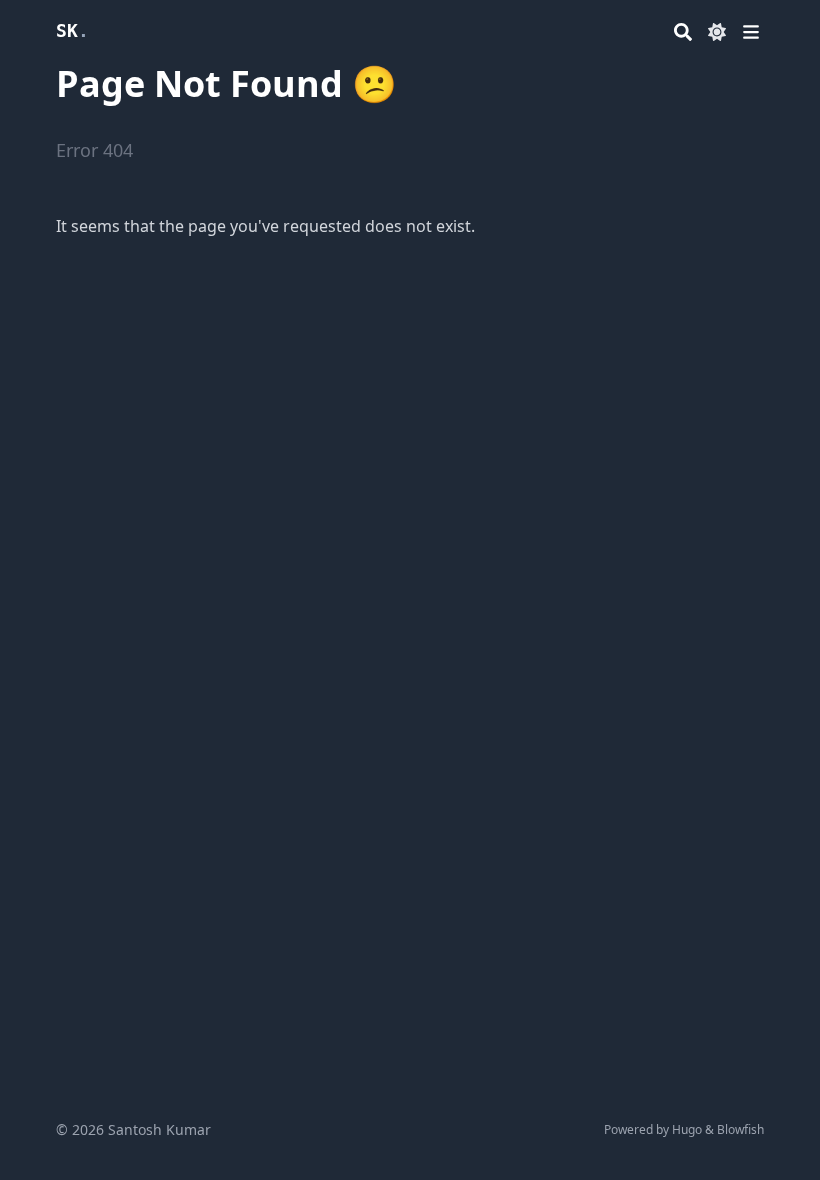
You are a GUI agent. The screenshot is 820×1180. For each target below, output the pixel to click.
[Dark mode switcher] (717, 32)
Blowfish (740, 1129)
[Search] (683, 32)
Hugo (687, 1129)
